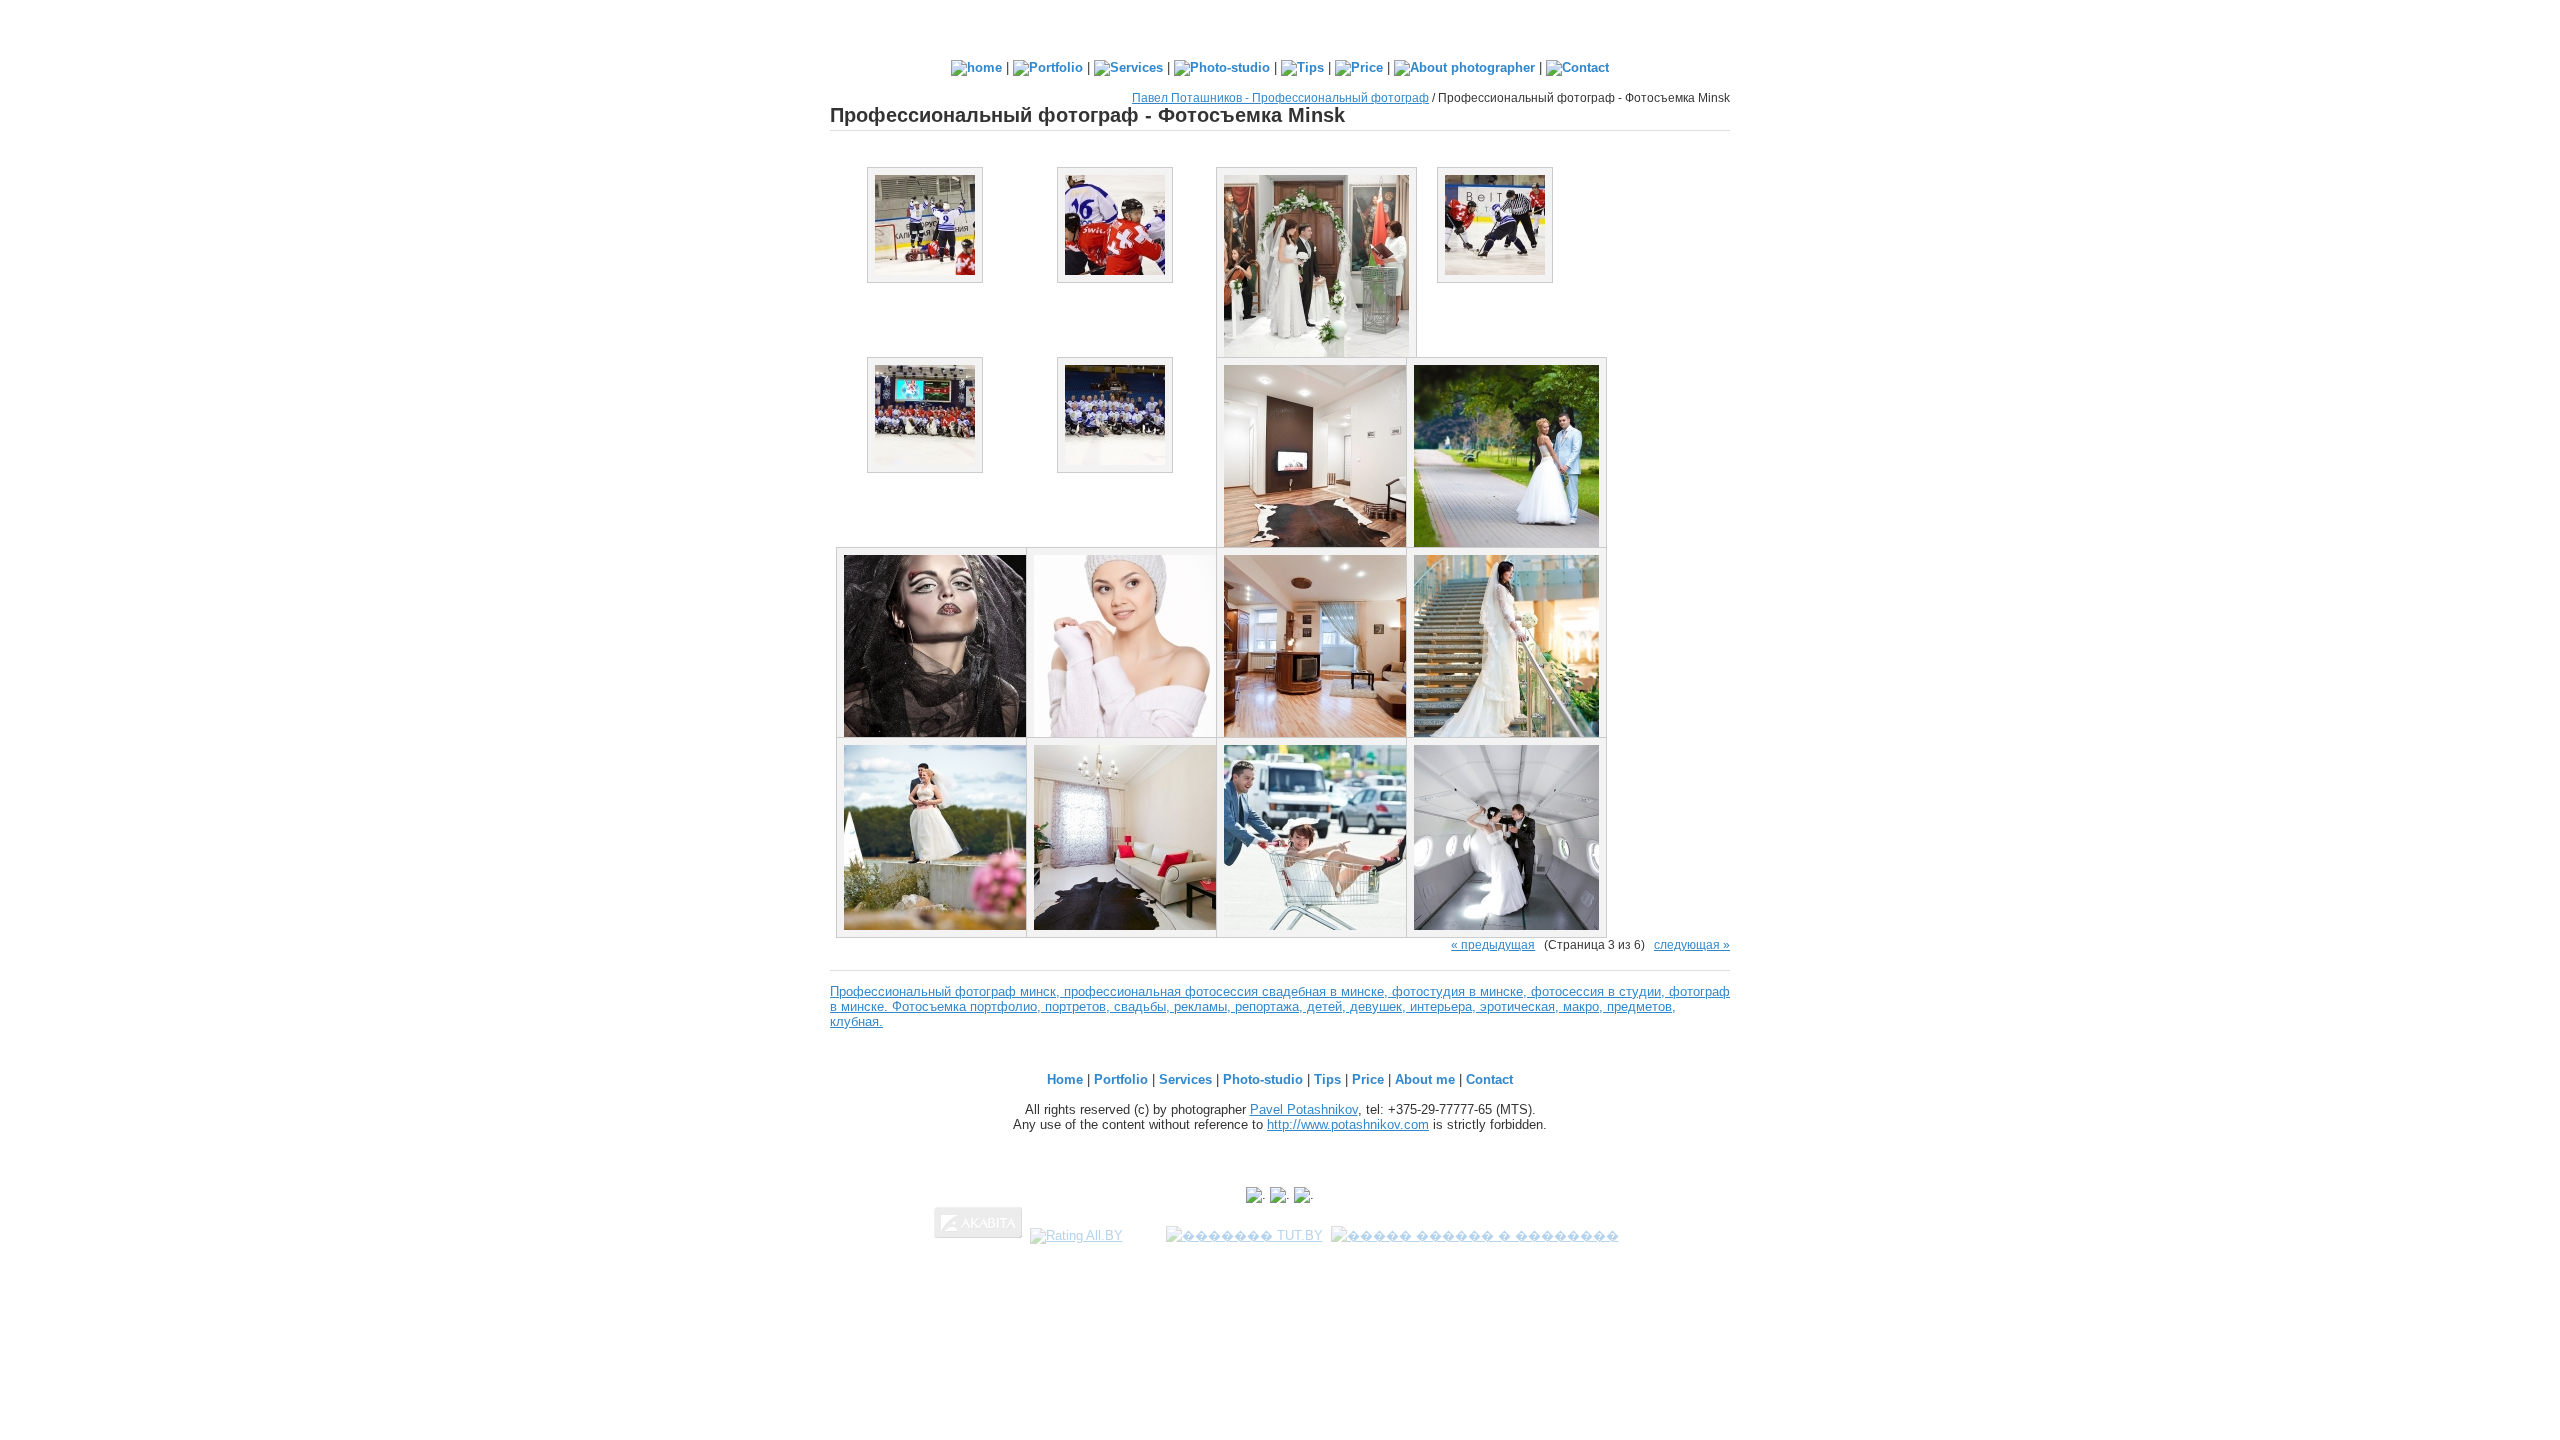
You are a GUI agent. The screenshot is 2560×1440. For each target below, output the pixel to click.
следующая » (1692, 944)
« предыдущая (1493, 944)
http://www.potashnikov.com (1348, 1124)
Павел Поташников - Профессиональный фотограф (1280, 97)
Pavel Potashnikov (1304, 1109)
